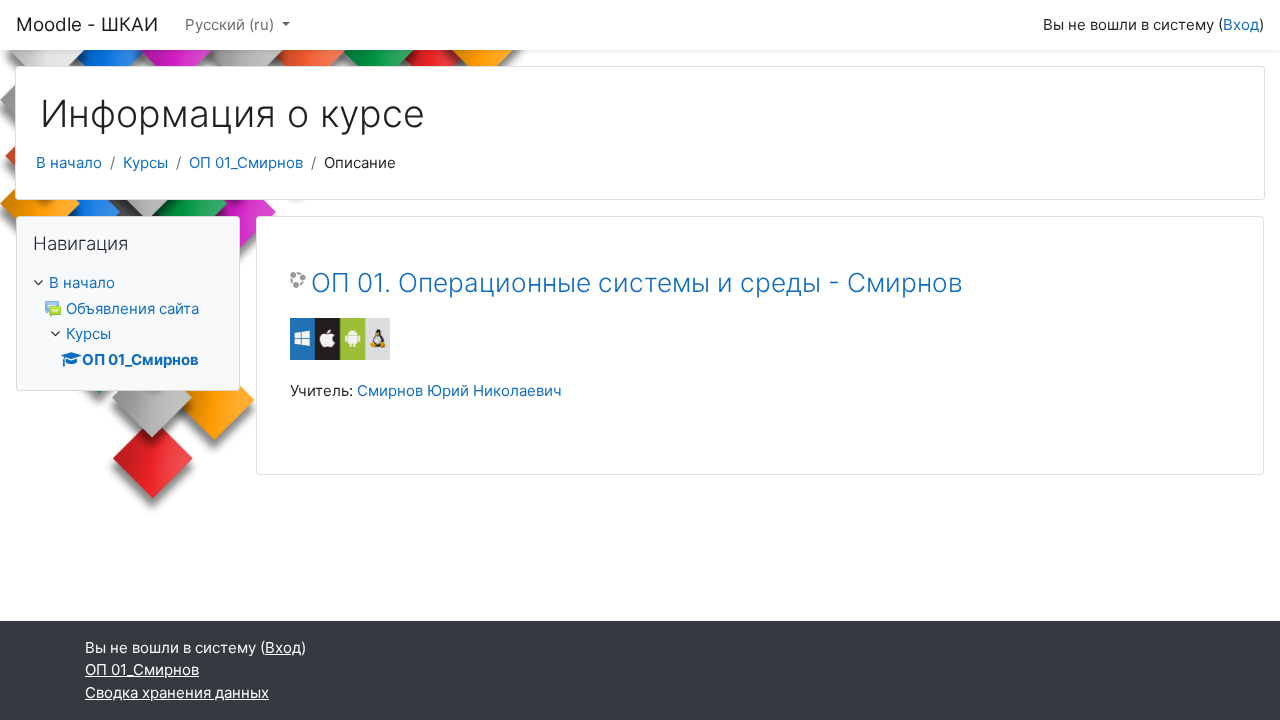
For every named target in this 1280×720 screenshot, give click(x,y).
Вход (1241, 24)
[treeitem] (128, 321)
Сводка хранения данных (177, 692)
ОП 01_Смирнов (246, 162)
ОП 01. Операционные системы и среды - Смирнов (637, 282)
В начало (69, 162)
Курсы (145, 162)
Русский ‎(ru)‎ (231, 24)
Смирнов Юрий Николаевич (459, 390)
